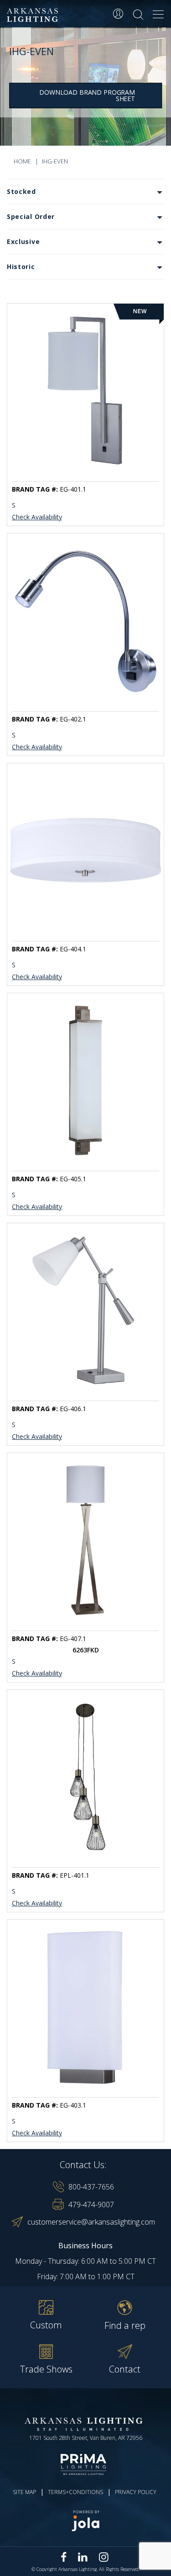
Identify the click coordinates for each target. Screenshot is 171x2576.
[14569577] (85, 1080)
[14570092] (85, 2007)
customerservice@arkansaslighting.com (91, 2222)
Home (22, 161)
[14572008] (85, 621)
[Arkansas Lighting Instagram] (104, 2557)
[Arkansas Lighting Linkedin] (83, 2557)
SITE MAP (24, 2492)
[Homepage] (34, 15)
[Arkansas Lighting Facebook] (64, 2557)
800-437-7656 (91, 2187)
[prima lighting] (85, 2464)
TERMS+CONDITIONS (75, 2492)
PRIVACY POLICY (136, 2492)
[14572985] (85, 391)
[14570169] (85, 851)
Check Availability (37, 518)
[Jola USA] (85, 2521)
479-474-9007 (91, 2205)
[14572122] (85, 1310)
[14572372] (85, 1540)
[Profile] (118, 14)
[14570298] (85, 1777)
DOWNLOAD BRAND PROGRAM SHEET (87, 95)
